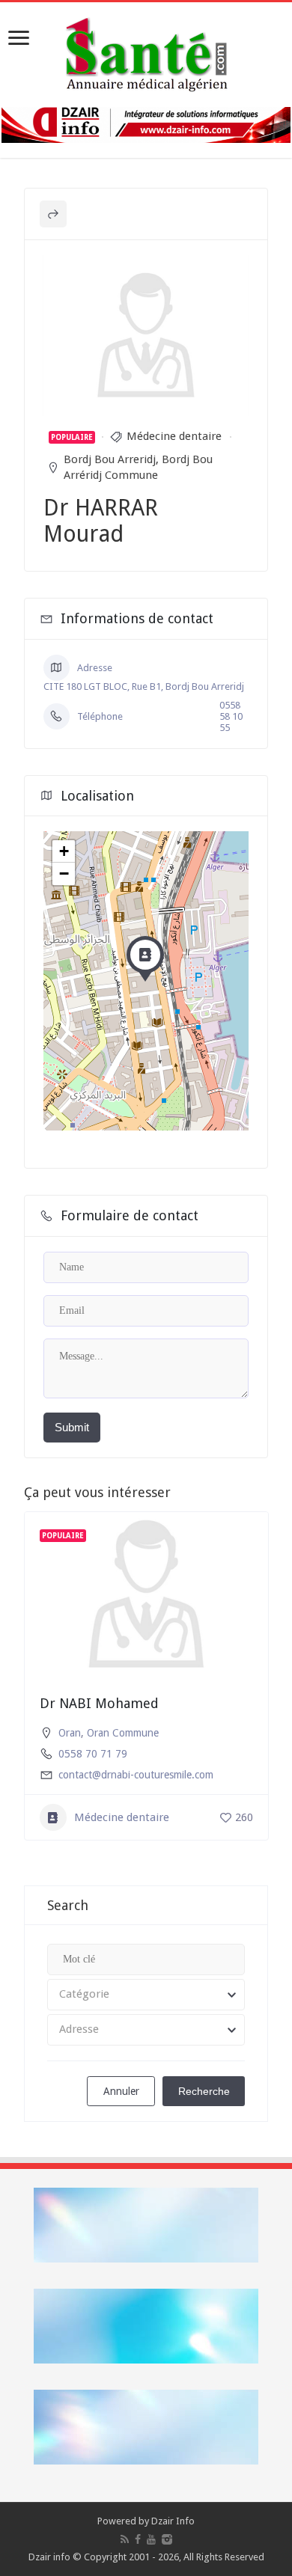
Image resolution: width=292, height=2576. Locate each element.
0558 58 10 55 (231, 716)
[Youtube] (151, 2539)
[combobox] (146, 1995)
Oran (70, 1733)
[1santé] (146, 52)
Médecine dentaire (174, 436)
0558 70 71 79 (93, 1754)
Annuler (121, 2091)
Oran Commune (123, 1733)
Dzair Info (173, 2521)
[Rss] (125, 2539)
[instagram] (167, 2539)
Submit (72, 1427)
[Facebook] (138, 2539)
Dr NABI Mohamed (99, 1703)
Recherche (204, 2091)
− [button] (64, 874)
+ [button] (64, 851)
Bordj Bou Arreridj (110, 459)
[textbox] (146, 1995)
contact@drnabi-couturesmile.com (136, 1775)
